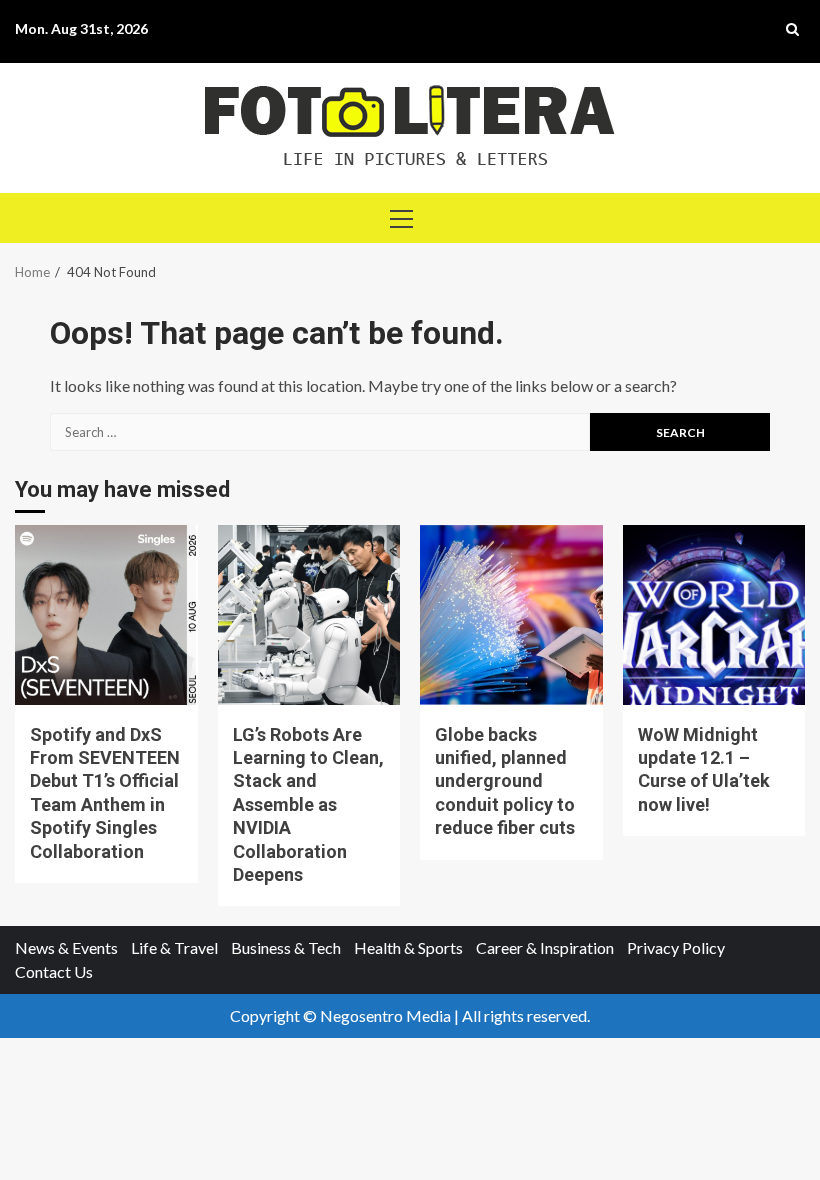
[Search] (792, 29)
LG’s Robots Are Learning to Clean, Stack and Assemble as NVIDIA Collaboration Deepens (309, 615)
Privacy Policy (676, 947)
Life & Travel (174, 947)
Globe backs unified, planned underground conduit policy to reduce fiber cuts (511, 615)
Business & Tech (286, 947)
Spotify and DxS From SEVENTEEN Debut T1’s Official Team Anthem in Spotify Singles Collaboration (106, 615)
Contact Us (54, 971)
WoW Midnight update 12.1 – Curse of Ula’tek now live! (714, 615)
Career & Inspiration (545, 947)
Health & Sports (408, 947)
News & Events (66, 947)
